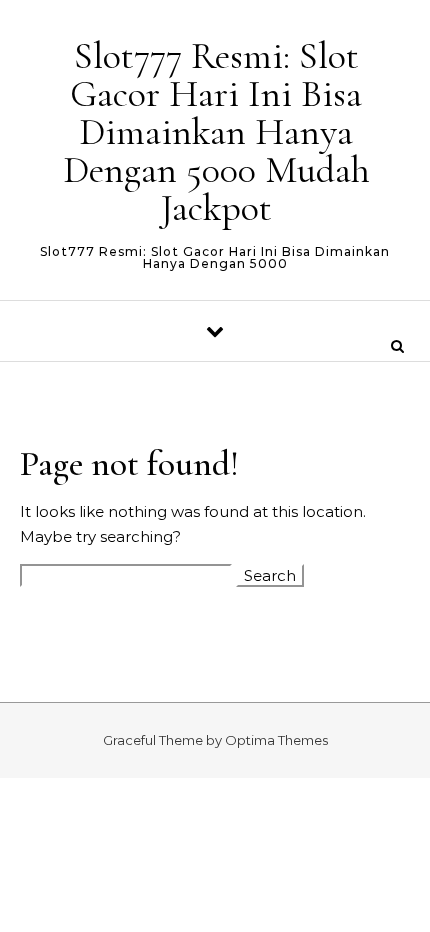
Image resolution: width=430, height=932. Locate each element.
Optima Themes (276, 740)
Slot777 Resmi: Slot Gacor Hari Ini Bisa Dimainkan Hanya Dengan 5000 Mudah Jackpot (216, 132)
